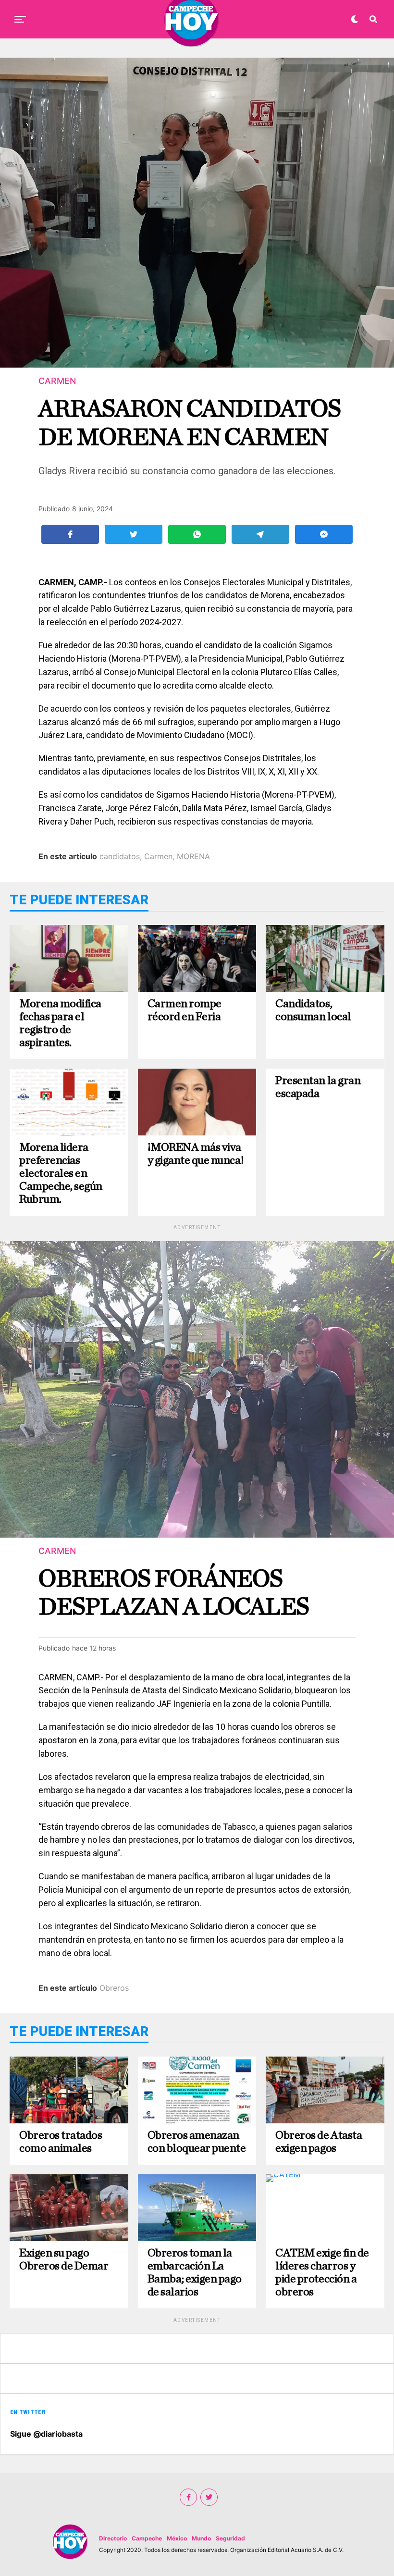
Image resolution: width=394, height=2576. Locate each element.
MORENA (193, 856)
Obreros (114, 1988)
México (177, 2538)
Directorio (113, 2538)
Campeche (147, 2538)
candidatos (120, 856)
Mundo (201, 2538)
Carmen (158, 856)
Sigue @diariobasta (46, 2434)
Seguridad (230, 2538)
